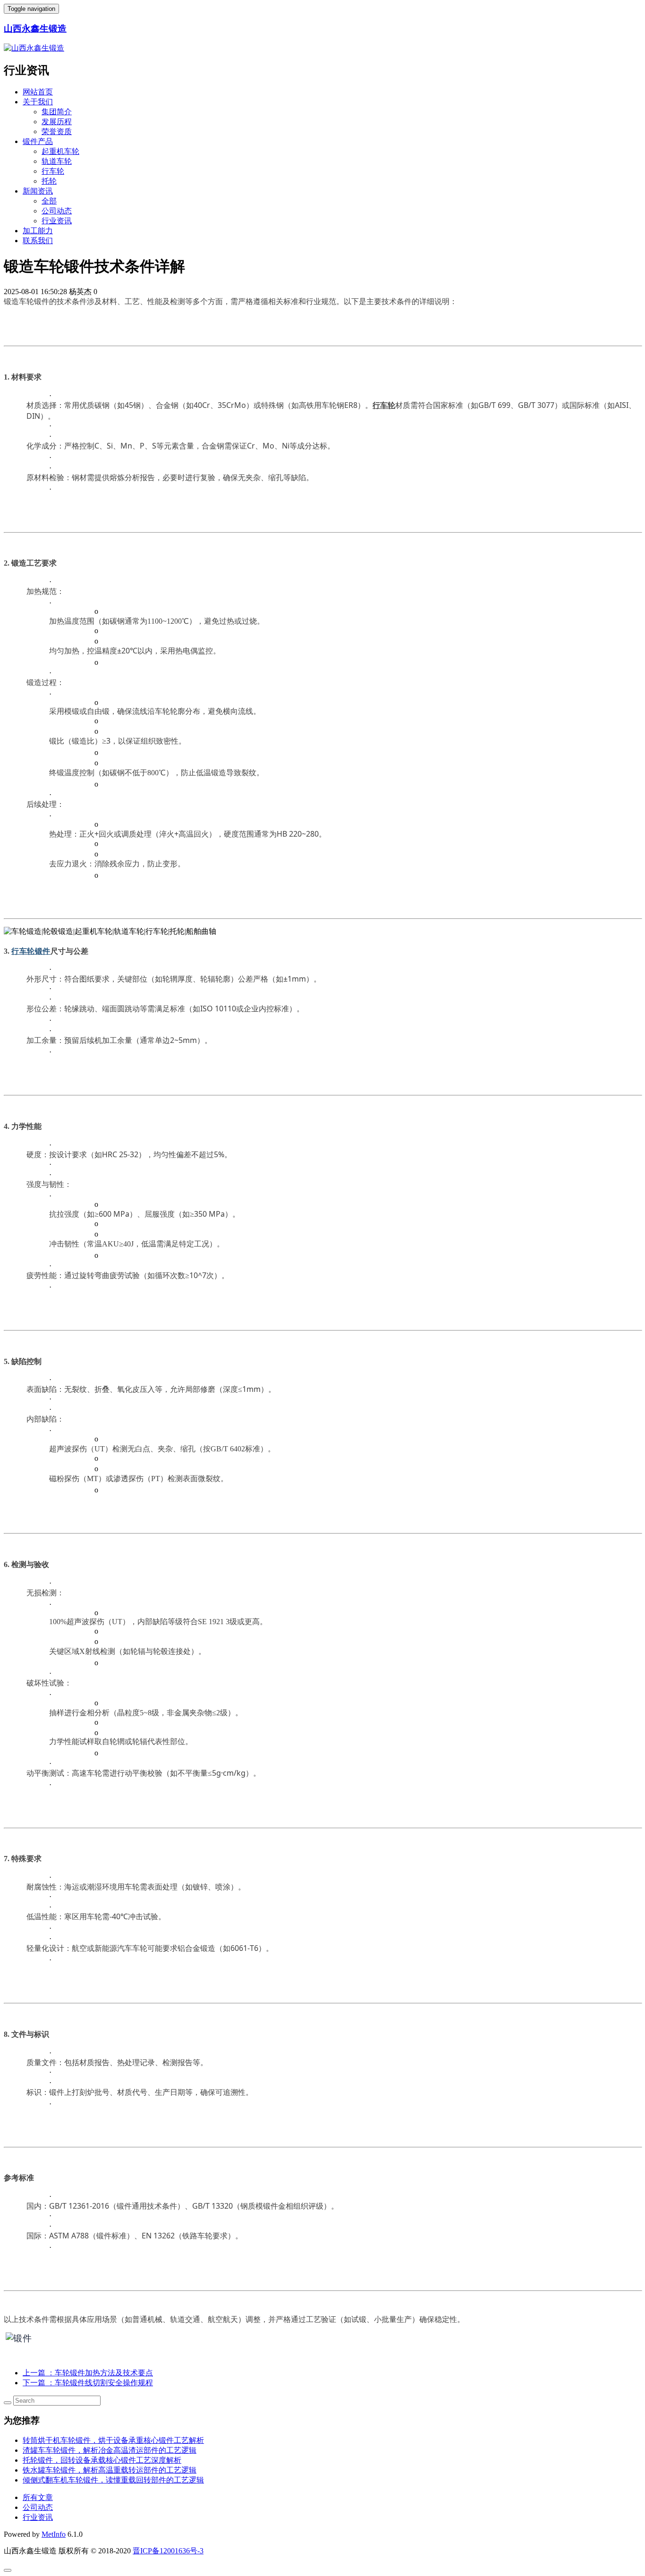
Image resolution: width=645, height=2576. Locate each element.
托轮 (49, 181)
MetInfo (54, 2534)
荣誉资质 (57, 131)
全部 (49, 201)
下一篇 (88, 2383)
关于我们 (38, 102)
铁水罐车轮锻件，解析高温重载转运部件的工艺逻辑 (110, 2470)
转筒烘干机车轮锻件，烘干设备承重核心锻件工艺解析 (113, 2440)
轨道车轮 (57, 161)
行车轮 (53, 171)
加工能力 (38, 231)
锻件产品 (38, 141)
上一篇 (88, 2373)
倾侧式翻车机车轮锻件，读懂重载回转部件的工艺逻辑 (113, 2480)
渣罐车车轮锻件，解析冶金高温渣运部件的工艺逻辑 (110, 2450)
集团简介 (57, 112)
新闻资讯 (38, 191)
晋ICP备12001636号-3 (168, 2551)
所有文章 (38, 2497)
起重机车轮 (60, 151)
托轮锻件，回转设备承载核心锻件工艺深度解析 (102, 2460)
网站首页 (38, 92)
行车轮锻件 (31, 951)
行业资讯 (57, 221)
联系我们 (38, 241)
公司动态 (57, 211)
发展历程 (57, 122)
